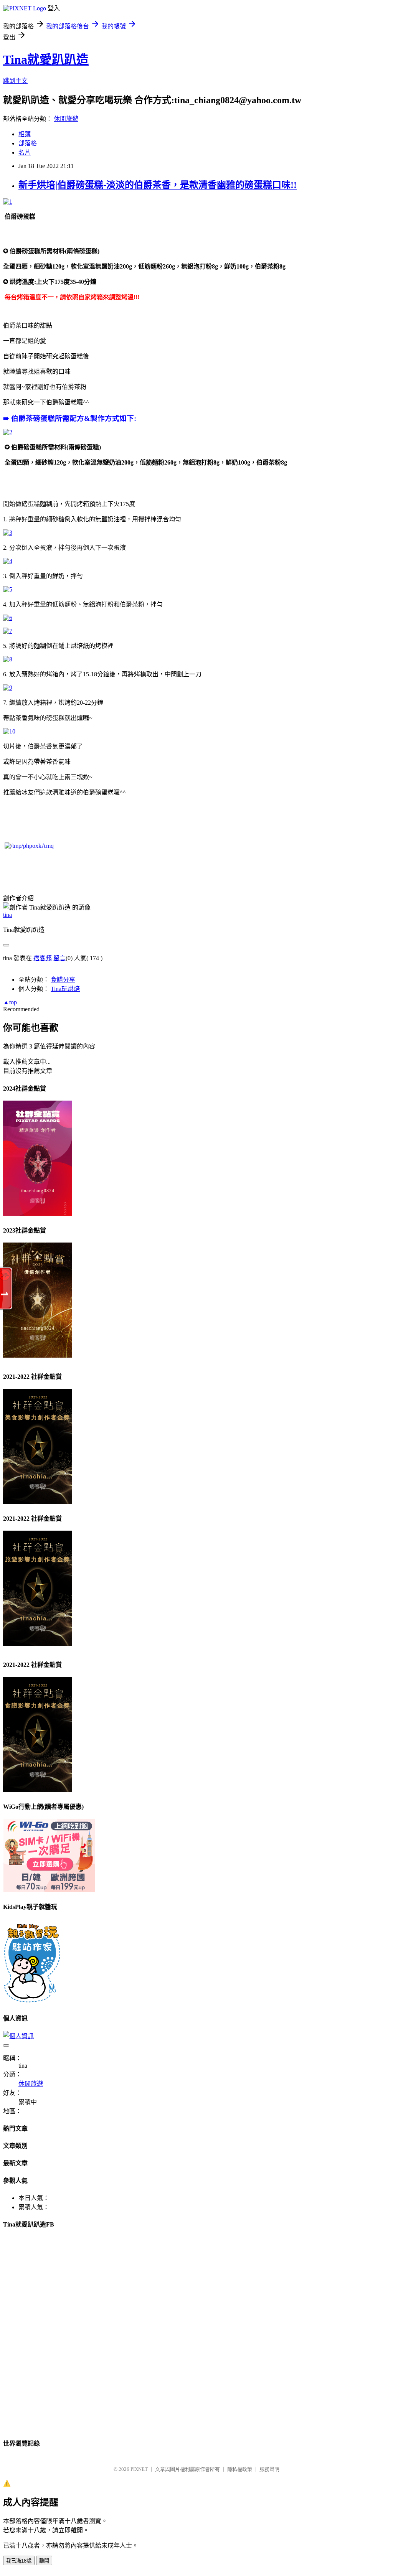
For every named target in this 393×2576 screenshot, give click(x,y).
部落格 (28, 143)
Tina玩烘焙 (65, 989)
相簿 (25, 134)
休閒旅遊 (66, 119)
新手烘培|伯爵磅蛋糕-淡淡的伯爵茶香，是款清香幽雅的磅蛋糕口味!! (158, 185)
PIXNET (139, 2469)
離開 (44, 2561)
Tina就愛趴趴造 (46, 59)
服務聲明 (269, 2469)
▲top (10, 1002)
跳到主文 (15, 81)
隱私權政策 (240, 2469)
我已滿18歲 (19, 2561)
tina (7, 915)
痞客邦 (43, 958)
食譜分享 (63, 980)
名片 (25, 152)
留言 (59, 958)
